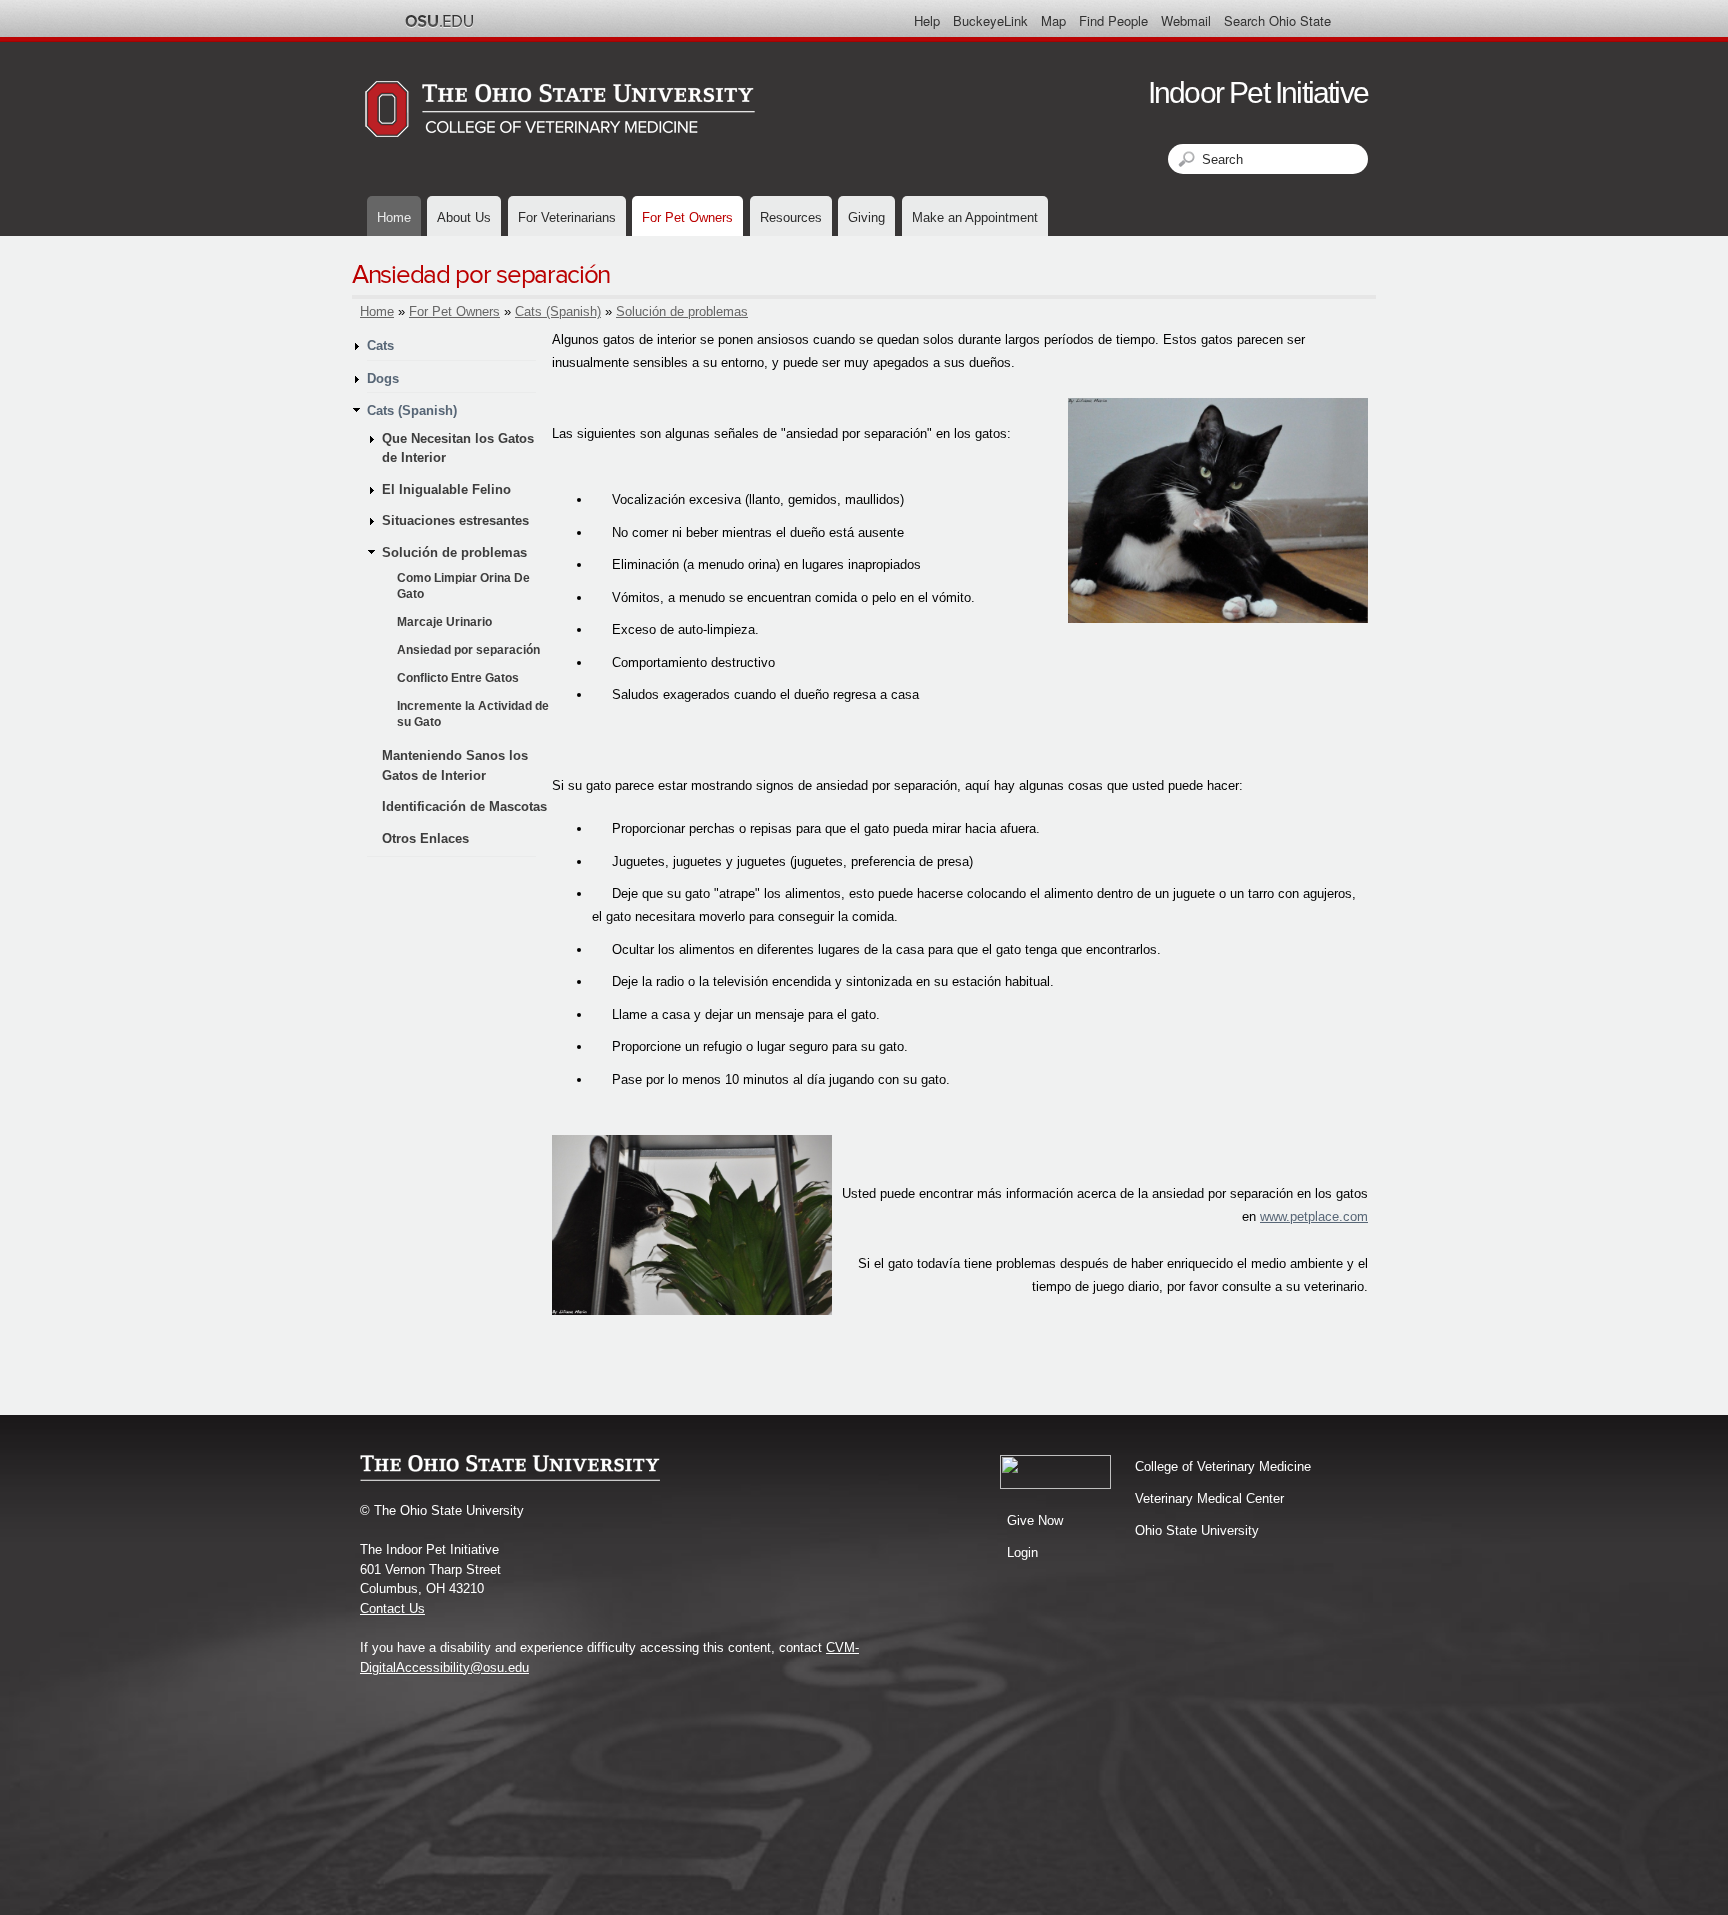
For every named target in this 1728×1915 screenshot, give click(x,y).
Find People (1113, 20)
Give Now (1035, 1520)
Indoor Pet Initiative (1258, 92)
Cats (380, 345)
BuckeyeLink (990, 20)
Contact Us (392, 1608)
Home (394, 217)
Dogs (383, 378)
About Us (464, 217)
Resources (791, 217)
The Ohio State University (439, 21)
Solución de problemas (682, 311)
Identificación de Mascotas (464, 806)
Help (927, 20)
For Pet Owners (687, 217)
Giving (866, 217)
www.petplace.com (1314, 1216)
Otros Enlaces (425, 838)
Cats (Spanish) (558, 311)
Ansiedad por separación (468, 650)
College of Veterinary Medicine (1223, 1466)
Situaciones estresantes (455, 520)
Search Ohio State (1277, 20)
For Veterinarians (567, 217)
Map (1053, 20)
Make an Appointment (975, 217)
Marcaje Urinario (444, 622)
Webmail (1186, 20)
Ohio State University (1197, 1530)
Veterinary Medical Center (1209, 1498)
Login (1022, 1552)
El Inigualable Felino (446, 489)
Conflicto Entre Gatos (458, 678)
